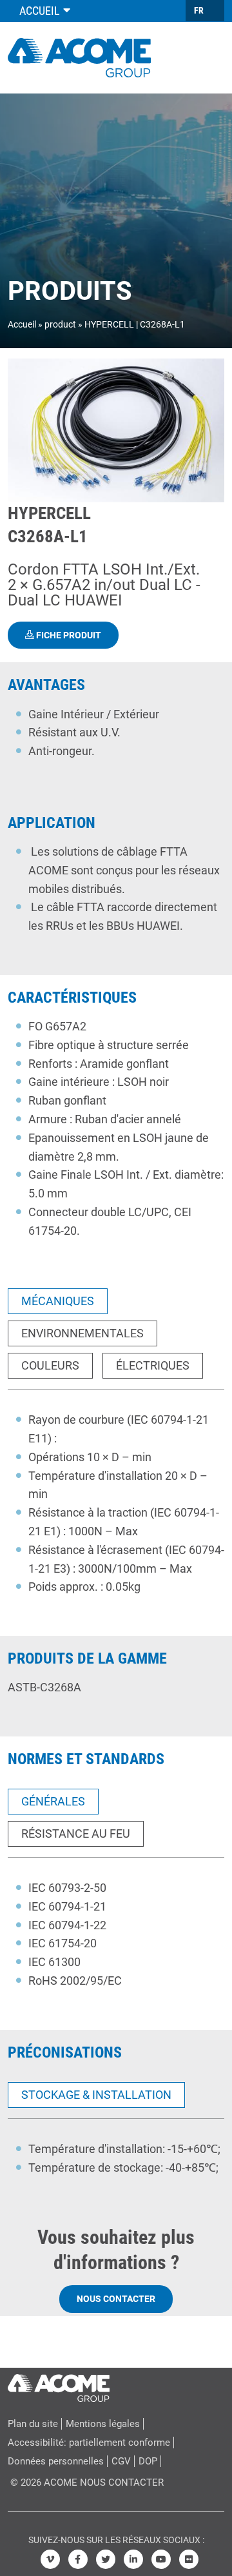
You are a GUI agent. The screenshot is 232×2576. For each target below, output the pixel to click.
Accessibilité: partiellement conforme (89, 2443)
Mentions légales (103, 2424)
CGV (121, 2461)
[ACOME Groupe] (59, 2385)
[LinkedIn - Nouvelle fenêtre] (133, 2559)
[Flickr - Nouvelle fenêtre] (189, 2559)
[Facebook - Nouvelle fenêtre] (78, 2559)
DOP (148, 2461)
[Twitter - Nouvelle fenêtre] (106, 2559)
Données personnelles (56, 2461)
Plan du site (33, 2424)
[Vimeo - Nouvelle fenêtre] (50, 2559)
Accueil (22, 324)
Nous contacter (116, 2299)
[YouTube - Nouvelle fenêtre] (161, 2559)
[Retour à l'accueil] (79, 56)
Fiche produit (68, 635)
